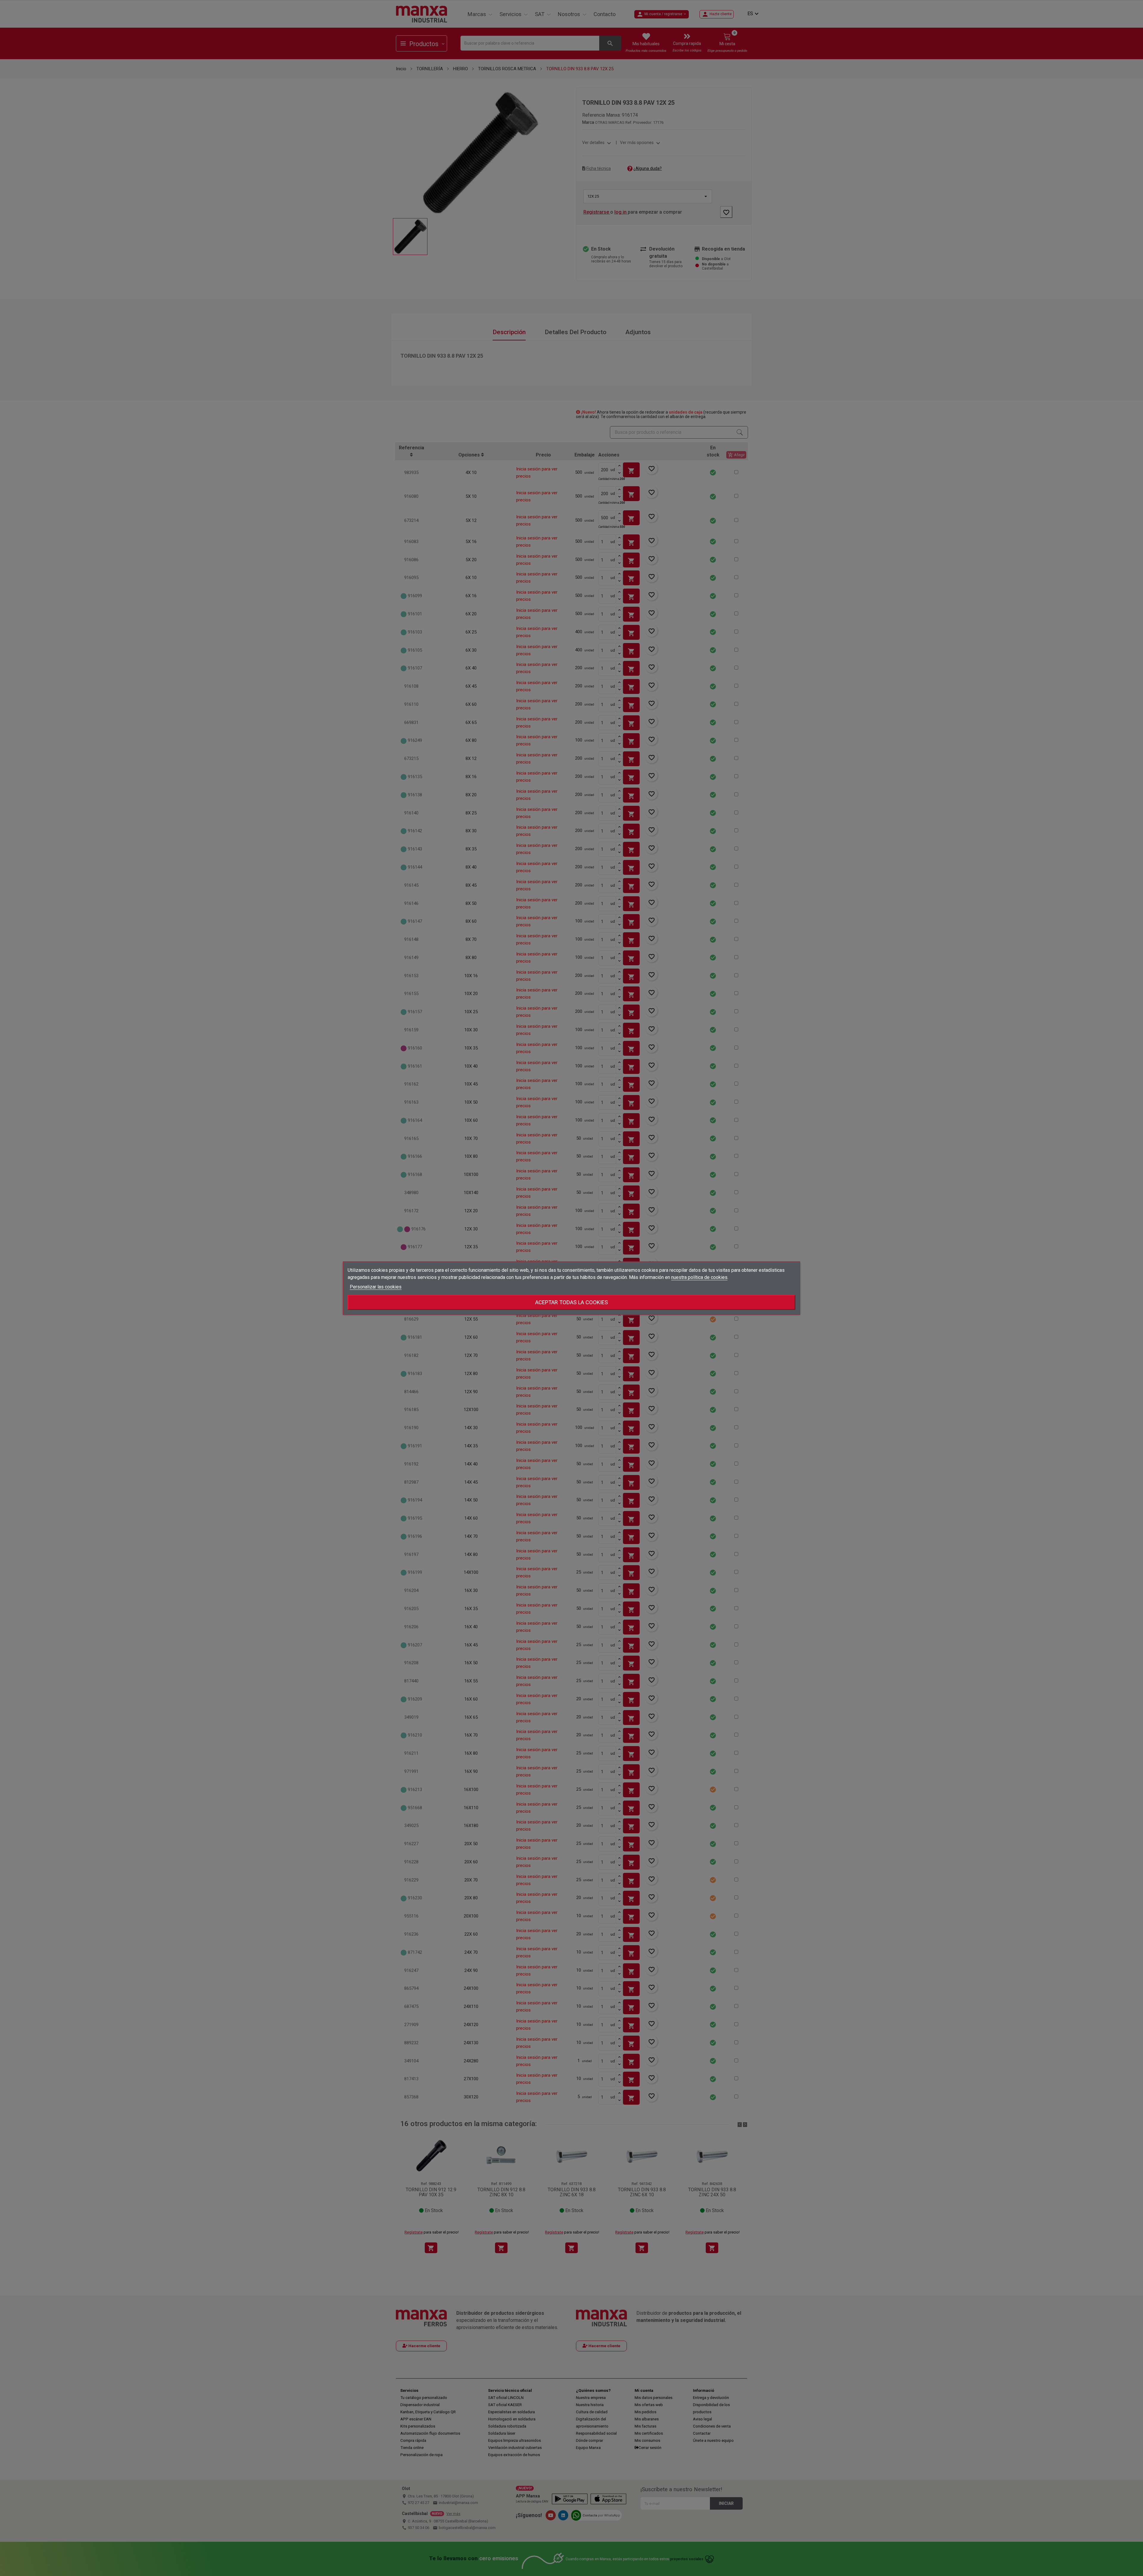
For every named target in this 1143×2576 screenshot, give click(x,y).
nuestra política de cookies (699, 1277)
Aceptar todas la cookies (571, 1302)
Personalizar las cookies (376, 1287)
